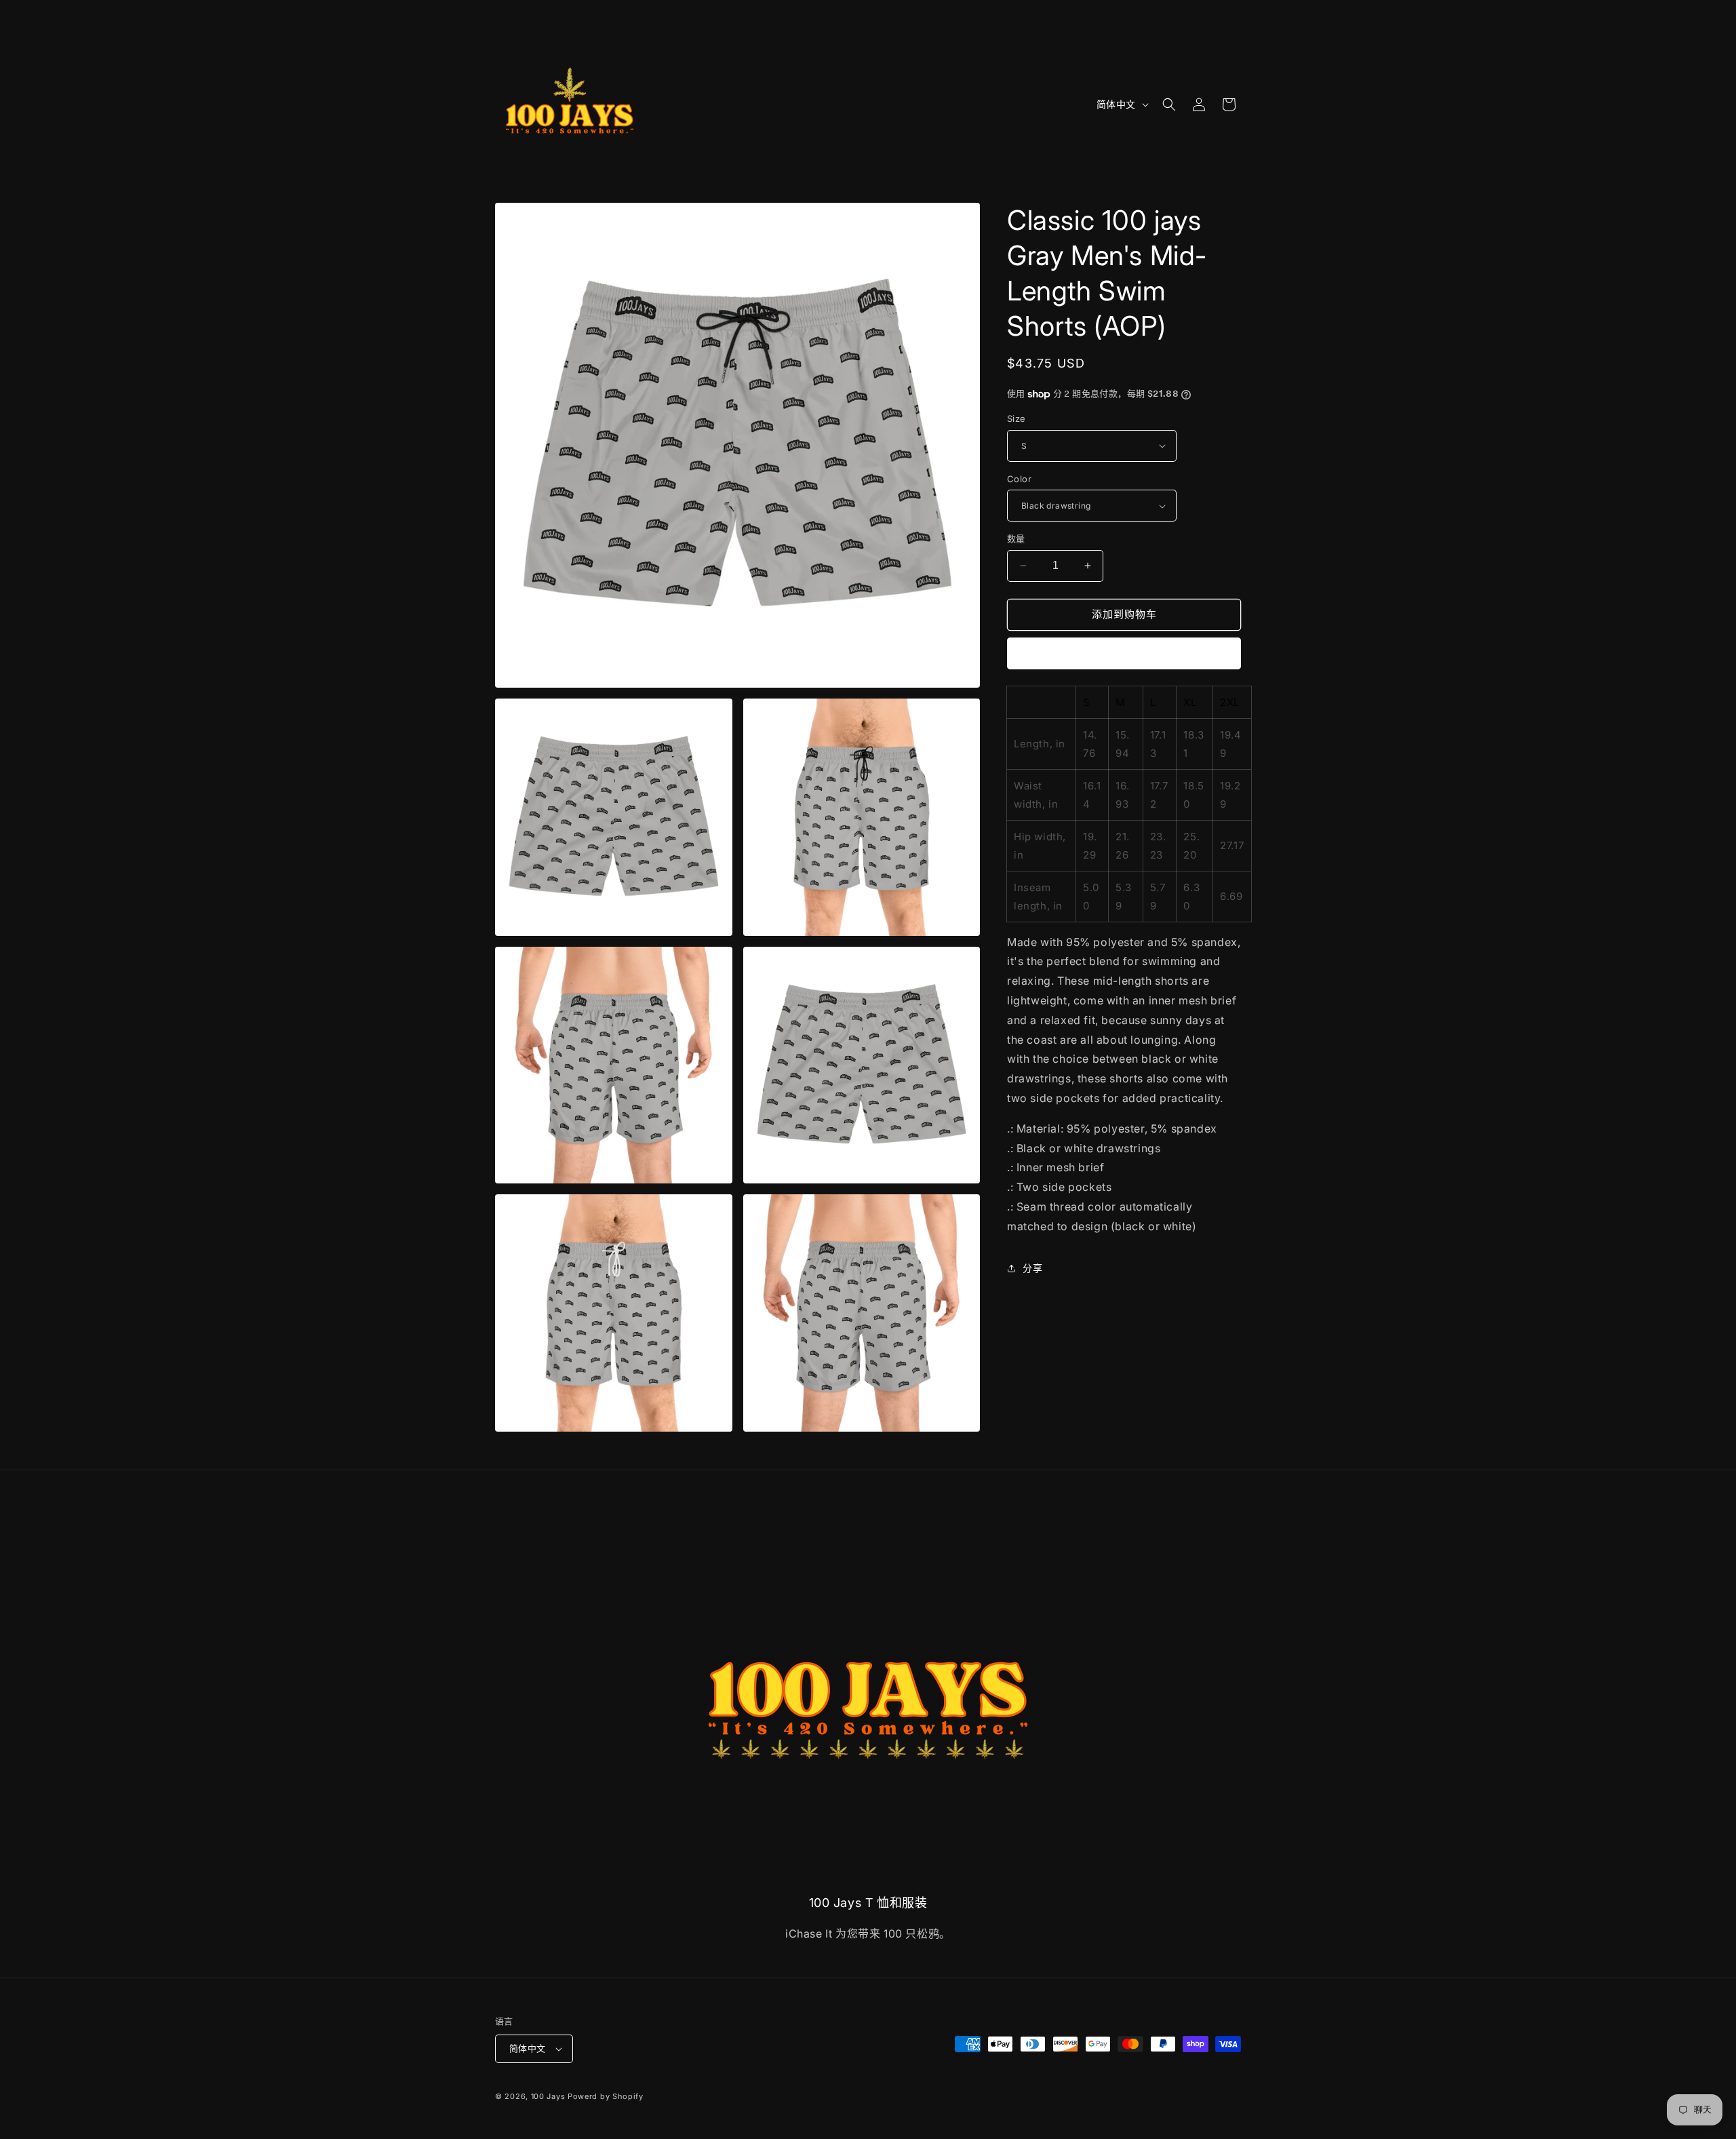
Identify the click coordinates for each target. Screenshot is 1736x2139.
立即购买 (1124, 653)
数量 (1016, 538)
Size (1017, 418)
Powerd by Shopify (606, 2096)
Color (1019, 479)
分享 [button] (1032, 1268)
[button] (1169, 104)
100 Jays (548, 2096)
